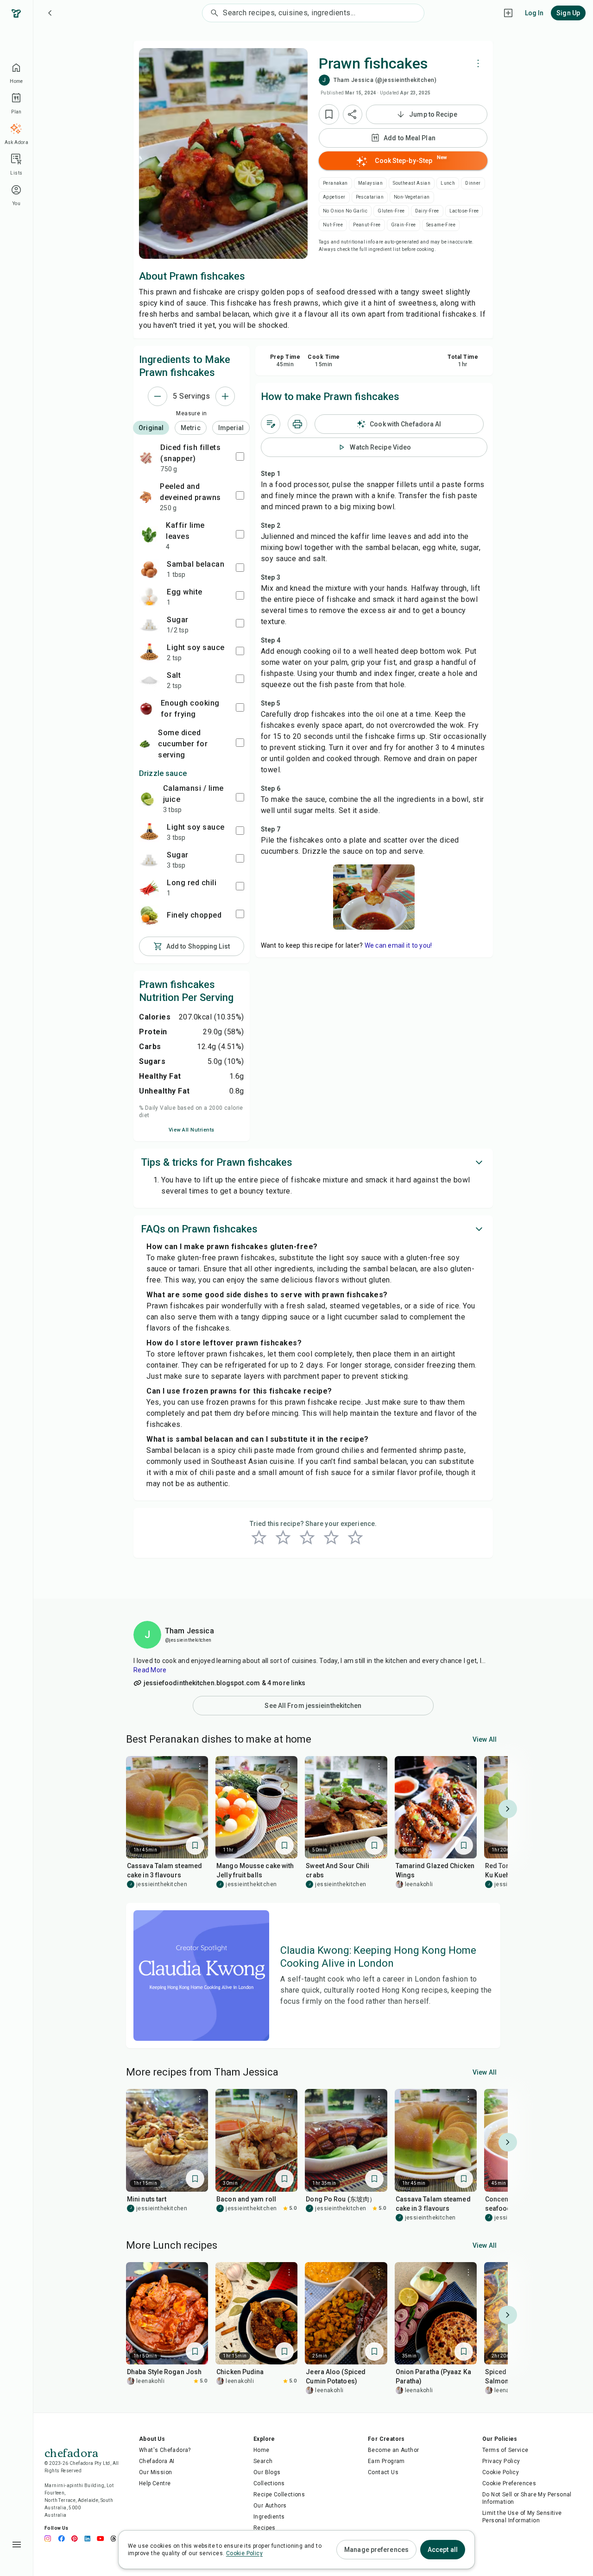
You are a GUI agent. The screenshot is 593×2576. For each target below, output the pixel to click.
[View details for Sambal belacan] (149, 569)
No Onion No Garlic (345, 211)
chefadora (71, 2452)
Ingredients (269, 2517)
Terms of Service (505, 2450)
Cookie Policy (501, 2472)
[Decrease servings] (158, 396)
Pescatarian (370, 197)
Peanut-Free (367, 225)
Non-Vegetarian (412, 197)
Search (263, 2461)
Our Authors (270, 2506)
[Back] (50, 13)
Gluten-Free (391, 211)
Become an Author (393, 2450)
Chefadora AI (157, 2461)
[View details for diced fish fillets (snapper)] (146, 458)
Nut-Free (333, 225)
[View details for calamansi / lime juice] (147, 799)
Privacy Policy (501, 2461)
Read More (150, 1670)
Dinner (473, 183)
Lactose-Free (464, 211)
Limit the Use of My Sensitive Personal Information (522, 2517)
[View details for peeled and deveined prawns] (146, 497)
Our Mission (155, 2472)
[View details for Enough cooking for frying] (146, 709)
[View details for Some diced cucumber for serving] (145, 744)
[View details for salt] (149, 680)
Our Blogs (267, 2472)
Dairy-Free (427, 211)
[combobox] (323, 13)
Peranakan (335, 183)
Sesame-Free (441, 225)
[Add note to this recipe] (271, 424)
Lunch (448, 183)
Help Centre (155, 2483)
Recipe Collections (279, 2495)
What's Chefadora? (165, 2450)
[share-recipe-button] (353, 114)
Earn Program (386, 2461)
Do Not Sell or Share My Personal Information (527, 2498)
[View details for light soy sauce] (149, 652)
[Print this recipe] (297, 424)
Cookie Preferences (509, 2483)
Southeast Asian (412, 183)
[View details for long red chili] (149, 888)
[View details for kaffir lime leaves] (149, 536)
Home (262, 2450)
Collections (269, 2483)
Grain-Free (404, 225)
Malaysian (371, 183)
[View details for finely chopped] (149, 915)
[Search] (213, 13)
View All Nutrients (192, 1130)
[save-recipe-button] (329, 114)
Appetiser (334, 197)
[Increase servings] (225, 396)
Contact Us (383, 2472)
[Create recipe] (508, 13)
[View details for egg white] (149, 597)
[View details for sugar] (149, 625)
